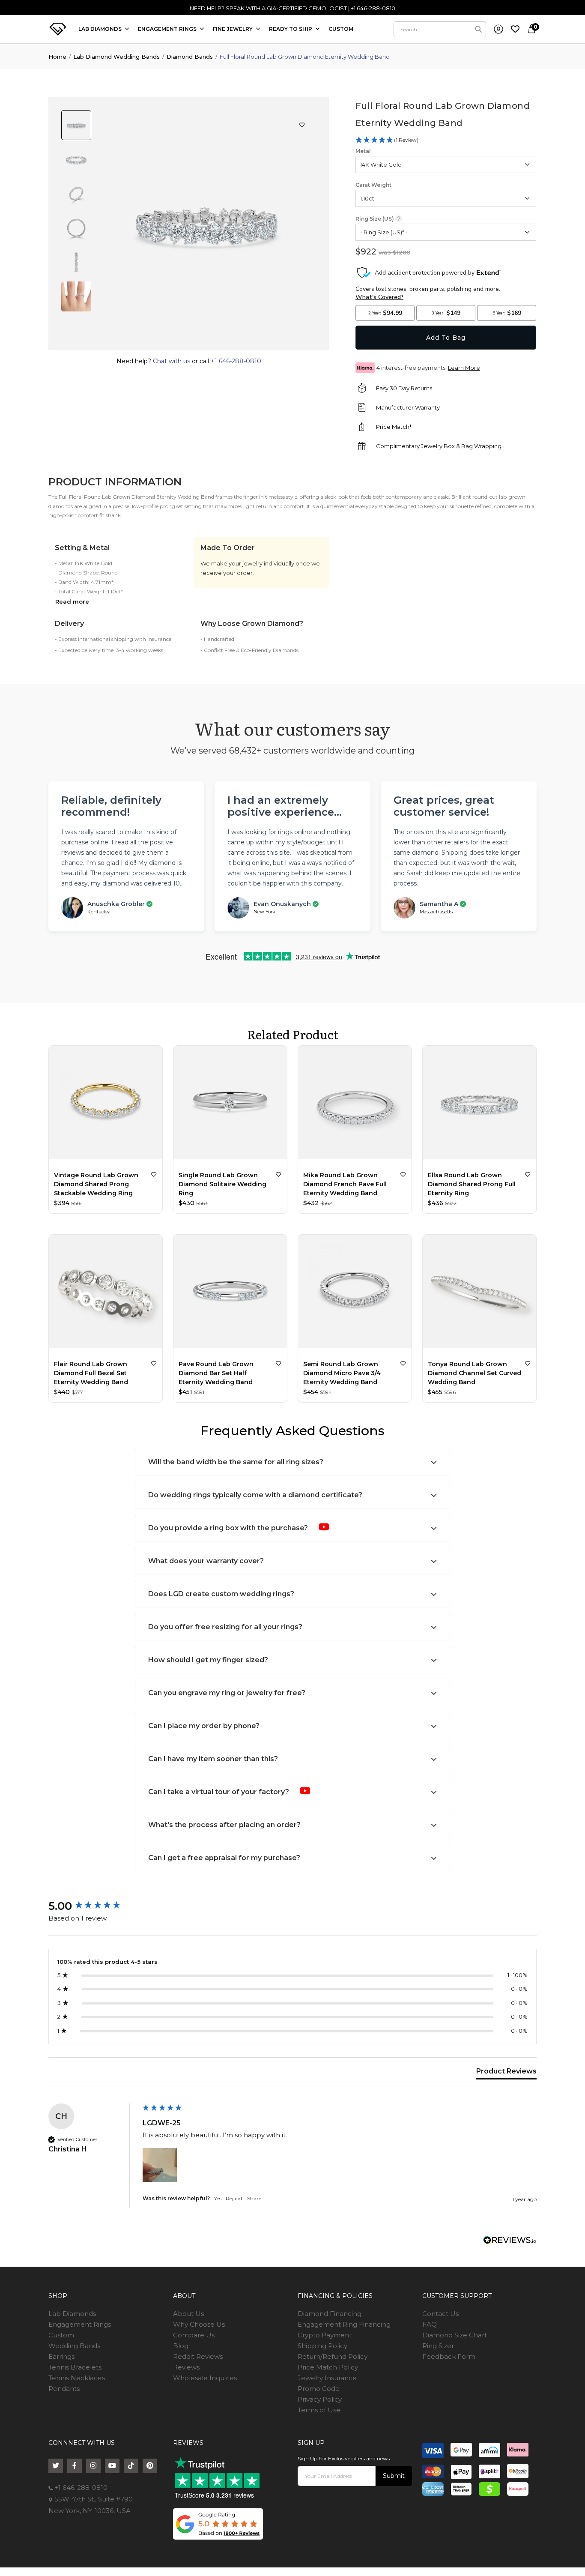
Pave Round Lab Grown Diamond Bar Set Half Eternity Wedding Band (216, 1373)
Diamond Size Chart (455, 2335)
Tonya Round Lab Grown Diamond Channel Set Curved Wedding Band (475, 1373)
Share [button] (254, 2198)
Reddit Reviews (198, 2356)
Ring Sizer (438, 2346)
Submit (394, 2476)
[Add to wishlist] (154, 1174)
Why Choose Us (199, 2324)
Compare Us (194, 2335)
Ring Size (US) (375, 219)
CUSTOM (341, 29)
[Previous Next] (106, 1104)
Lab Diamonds (101, 29)
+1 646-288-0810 (373, 8)
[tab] (506, 2073)
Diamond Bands (190, 57)
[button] (160, 2165)
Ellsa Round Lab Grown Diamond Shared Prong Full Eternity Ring (472, 1184)
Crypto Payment (325, 2335)
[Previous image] (197, 341)
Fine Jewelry (233, 29)
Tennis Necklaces (77, 2378)
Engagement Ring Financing (344, 2324)
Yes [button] (218, 2198)
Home (57, 57)
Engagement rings (168, 29)
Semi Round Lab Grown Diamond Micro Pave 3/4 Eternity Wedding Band (342, 1373)
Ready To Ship (291, 29)
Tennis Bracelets (75, 2367)
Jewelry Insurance (327, 2378)
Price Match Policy (328, 2367)
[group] (93, 1906)
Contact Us (440, 2314)
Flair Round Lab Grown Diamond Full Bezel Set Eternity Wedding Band (91, 1373)
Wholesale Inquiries (205, 2378)
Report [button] (234, 2198)
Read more (72, 601)
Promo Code (319, 2389)
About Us (188, 2314)
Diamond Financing (330, 2314)
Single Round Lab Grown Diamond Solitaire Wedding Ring (222, 1184)
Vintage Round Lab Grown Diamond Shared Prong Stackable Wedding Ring (96, 1184)
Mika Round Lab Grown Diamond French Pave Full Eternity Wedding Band (345, 1184)
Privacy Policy (320, 2399)
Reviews (186, 2367)
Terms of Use (319, 2410)
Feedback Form (449, 2356)
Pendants (64, 2389)
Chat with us (172, 361)
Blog (181, 2346)
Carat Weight (373, 185)
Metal (363, 151)
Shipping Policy (322, 2346)
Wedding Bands (74, 2346)
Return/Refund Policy (333, 2356)
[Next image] (217, 341)
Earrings (61, 2356)
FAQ (430, 2324)
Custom (61, 2335)
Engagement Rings (80, 2324)
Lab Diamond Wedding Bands (116, 57)
